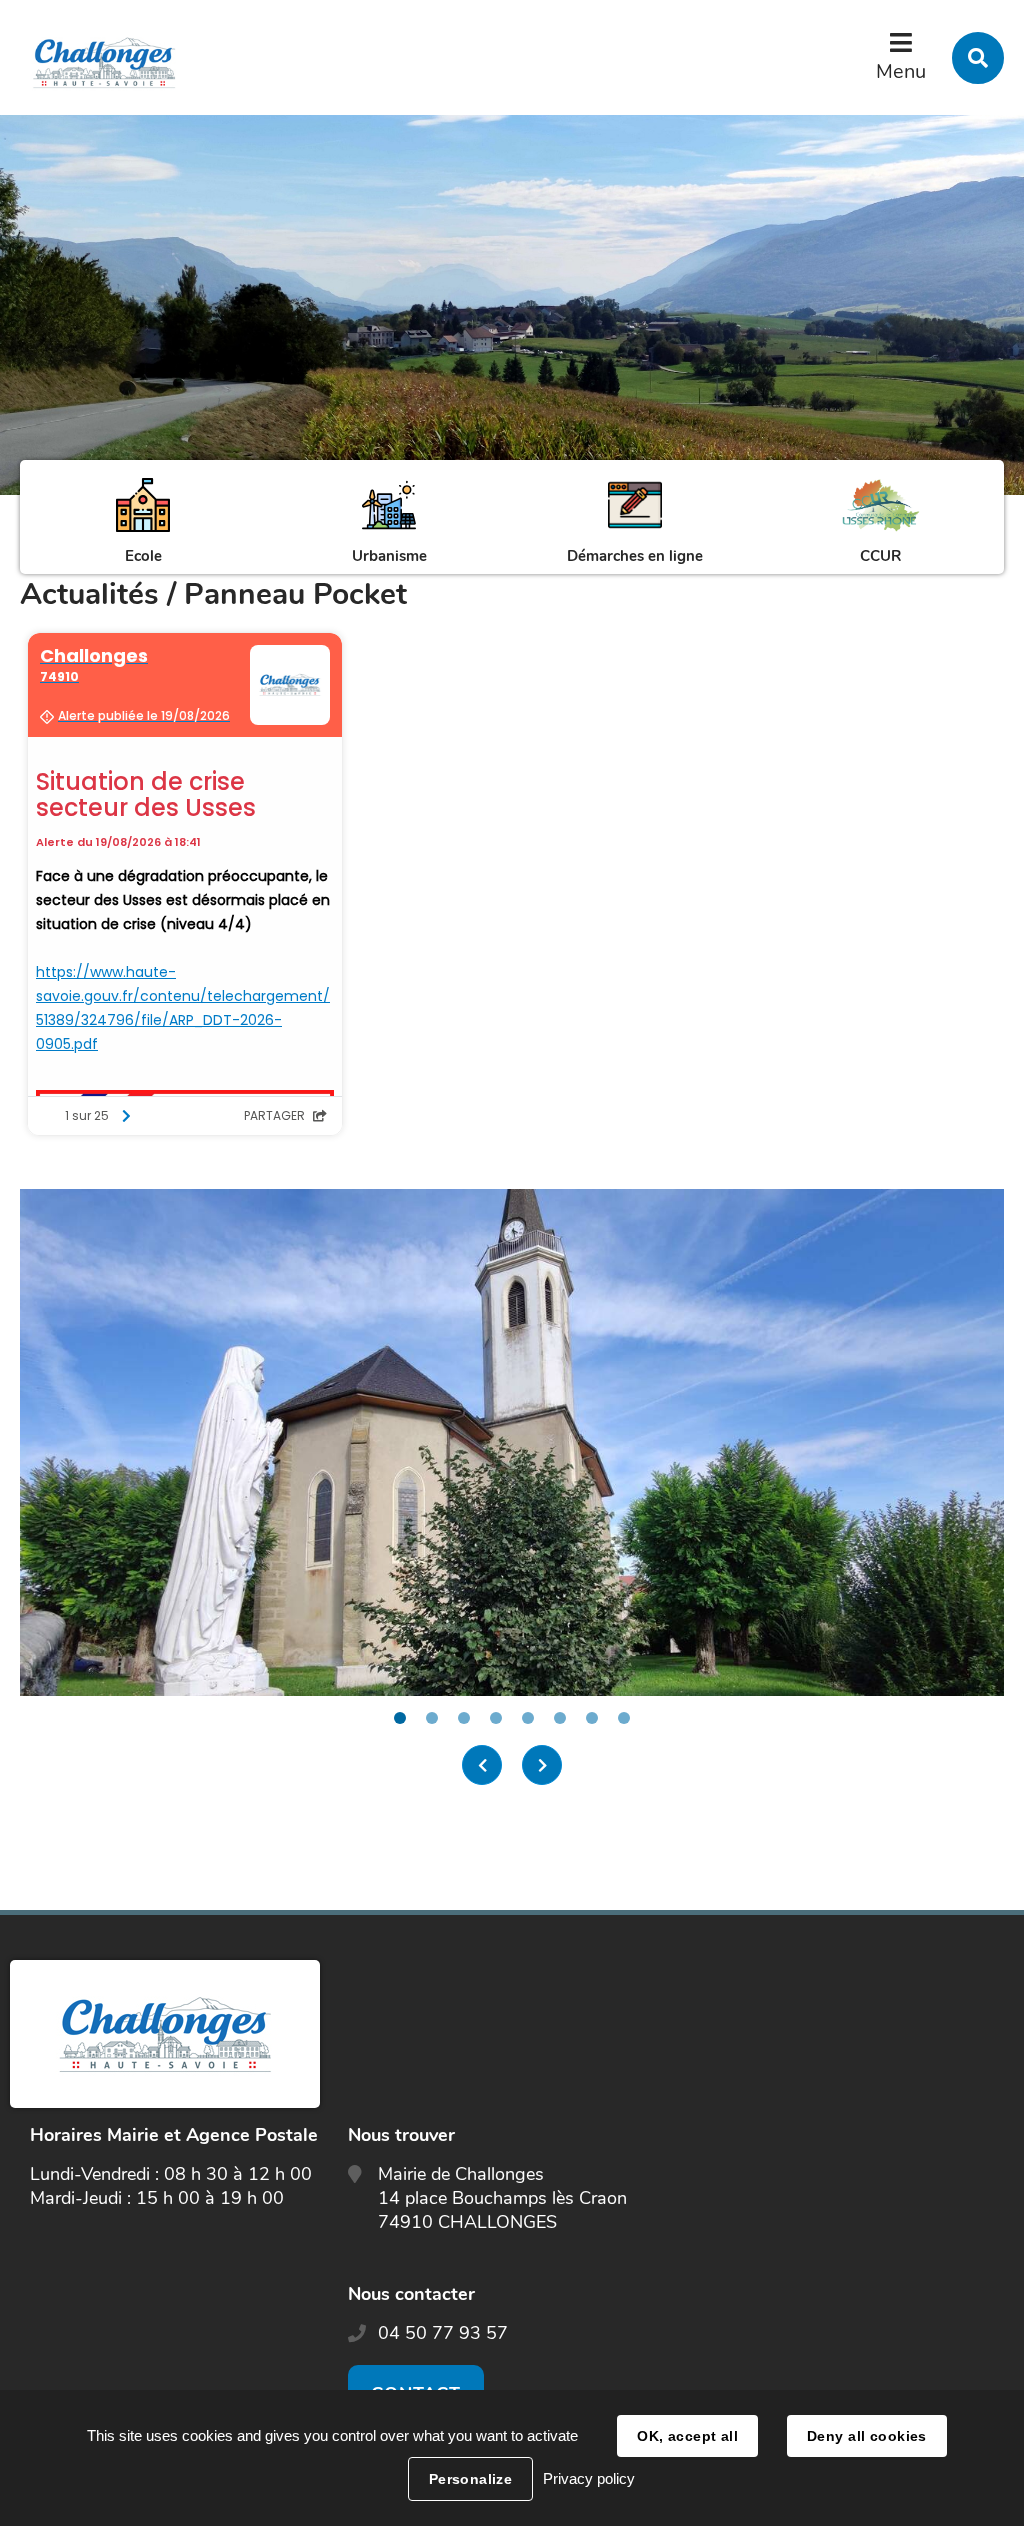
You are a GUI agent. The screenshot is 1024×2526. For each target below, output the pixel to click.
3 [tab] (464, 1718)
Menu (901, 71)
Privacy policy (589, 2478)
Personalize (471, 2479)
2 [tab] (432, 1718)
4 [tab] (496, 1718)
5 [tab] (528, 1718)
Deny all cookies (867, 2436)
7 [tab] (592, 1718)
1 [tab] (400, 1718)
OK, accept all (687, 2436)
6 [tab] (560, 1718)
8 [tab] (624, 1718)
